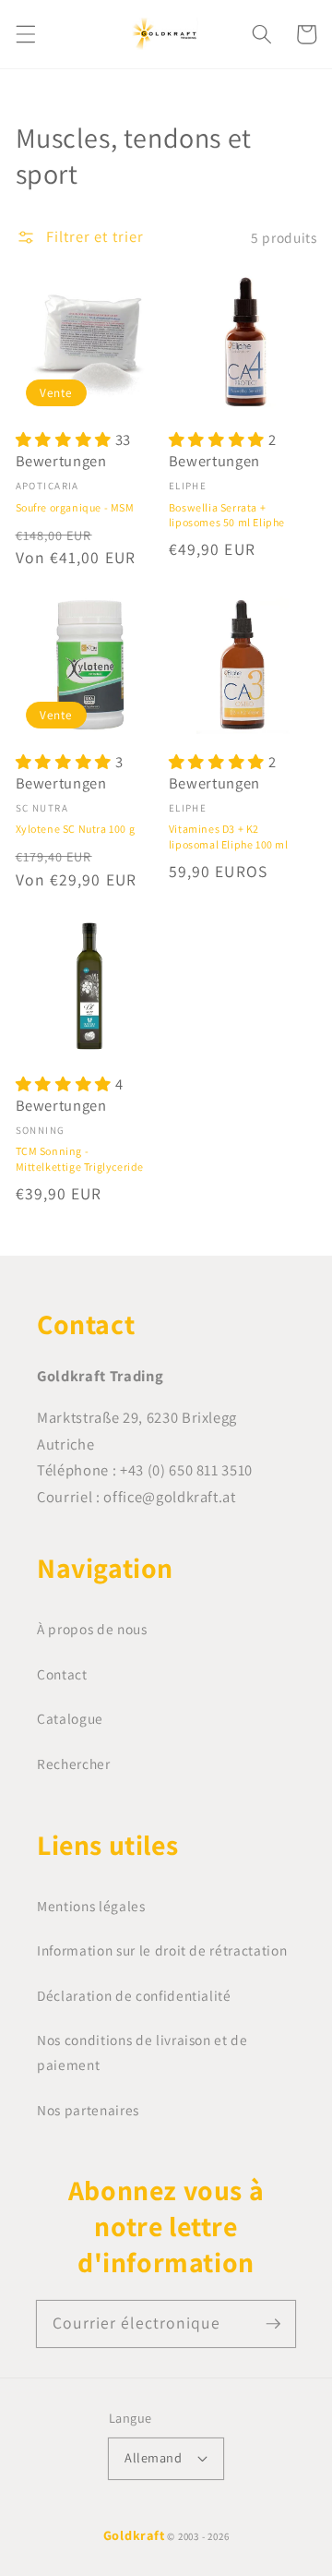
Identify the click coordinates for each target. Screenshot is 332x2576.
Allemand (153, 2457)
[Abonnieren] (273, 2323)
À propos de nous (92, 1629)
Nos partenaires (88, 2110)
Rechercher (74, 1763)
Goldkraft (134, 2535)
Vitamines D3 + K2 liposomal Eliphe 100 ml (229, 836)
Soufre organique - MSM (75, 507)
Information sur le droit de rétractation (162, 1950)
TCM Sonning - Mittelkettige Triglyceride (80, 1158)
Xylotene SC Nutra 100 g (76, 829)
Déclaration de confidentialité (134, 1995)
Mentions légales (91, 1906)
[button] (25, 34)
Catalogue (70, 1718)
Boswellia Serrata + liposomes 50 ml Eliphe (227, 515)
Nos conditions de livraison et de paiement (142, 2052)
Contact (62, 1674)
